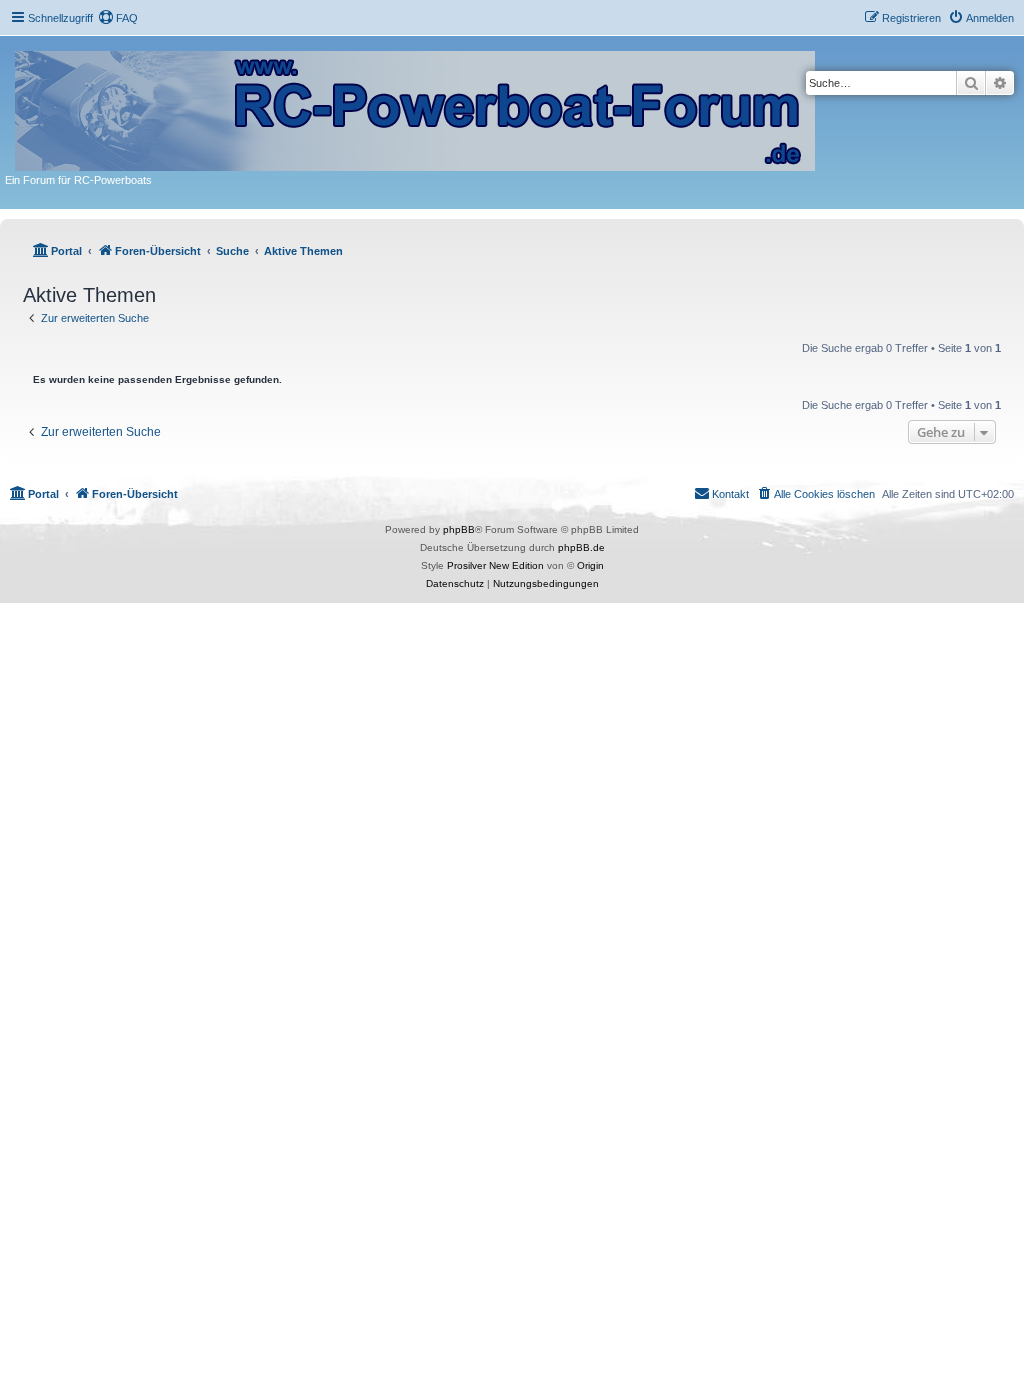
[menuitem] (118, 18)
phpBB (459, 529)
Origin (590, 565)
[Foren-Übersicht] (416, 107)
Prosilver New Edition (495, 565)
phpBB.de (581, 547)
